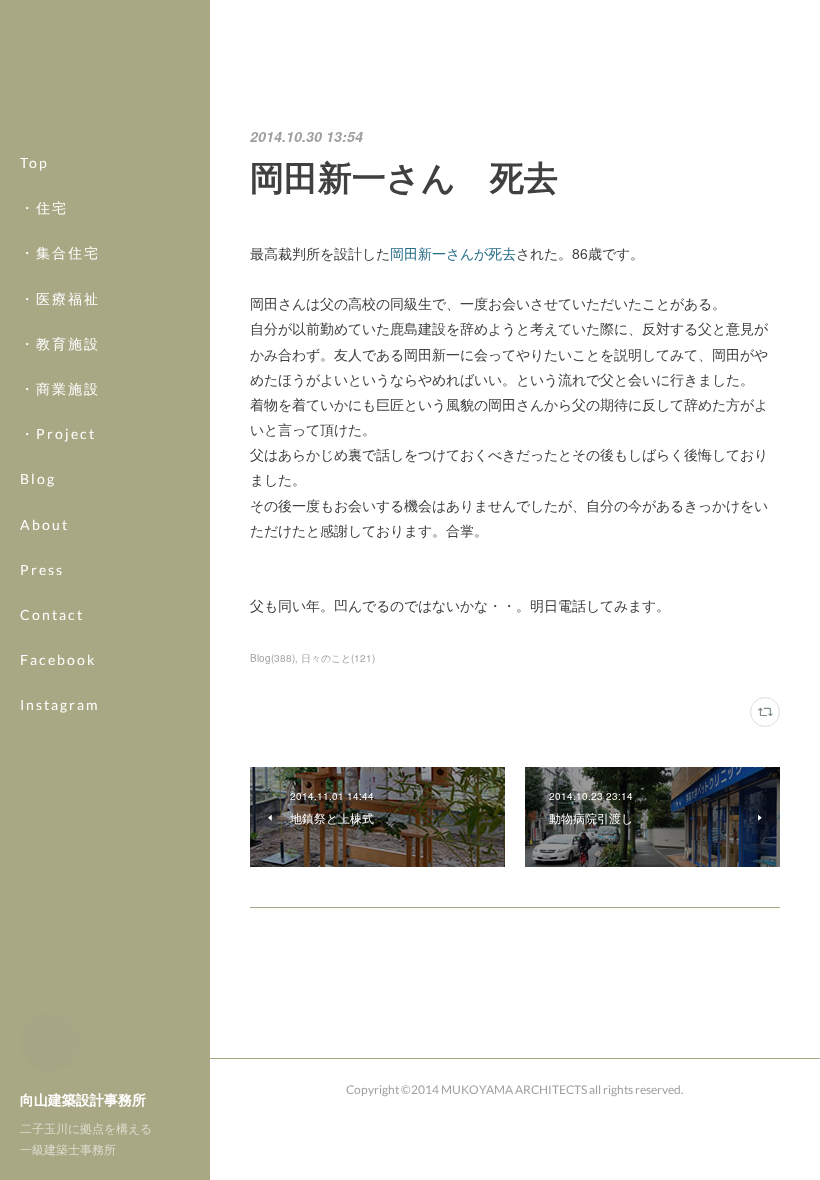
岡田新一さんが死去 (453, 253)
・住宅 (44, 207)
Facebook (58, 659)
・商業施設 (60, 388)
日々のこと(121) (338, 658)
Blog (38, 478)
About (44, 524)
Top (34, 162)
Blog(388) (272, 658)
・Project (58, 433)
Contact (52, 614)
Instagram (60, 704)
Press (42, 569)
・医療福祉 (60, 298)
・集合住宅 (60, 252)
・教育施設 (60, 343)
